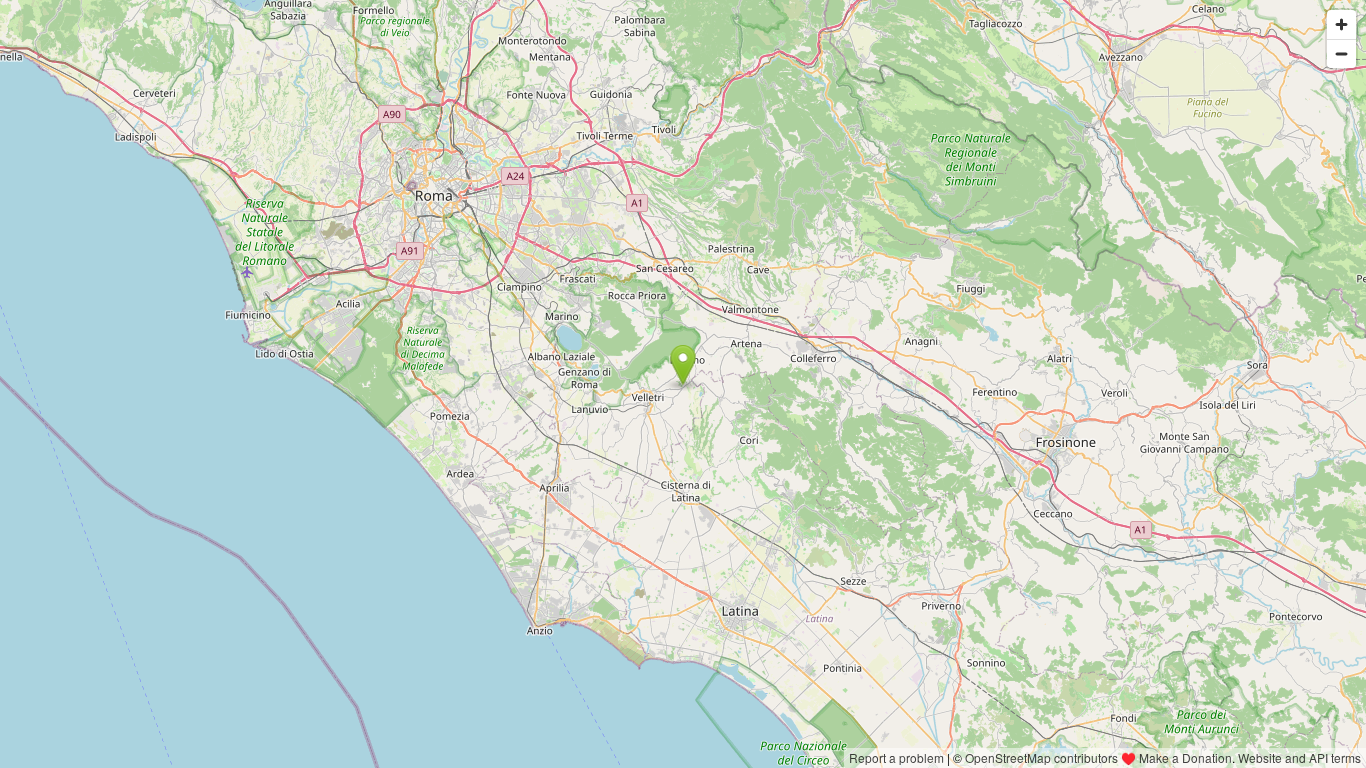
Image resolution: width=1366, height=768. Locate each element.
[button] (683, 365)
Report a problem (896, 757)
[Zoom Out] (1341, 53)
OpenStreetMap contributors (1041, 757)
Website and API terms (1299, 757)
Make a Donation (1185, 757)
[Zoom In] (1341, 24)
